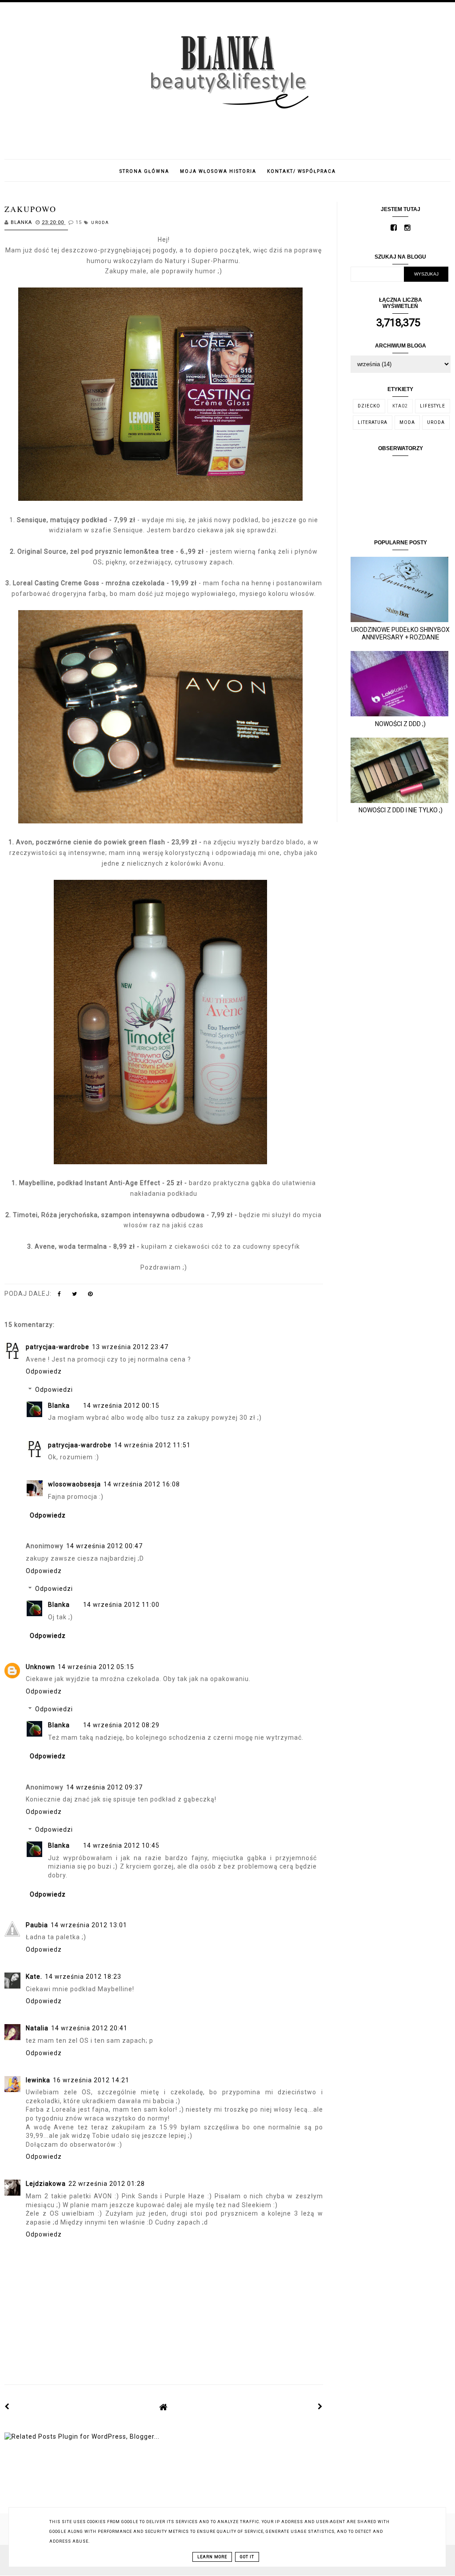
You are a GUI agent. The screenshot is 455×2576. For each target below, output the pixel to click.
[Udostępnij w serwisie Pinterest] (90, 1296)
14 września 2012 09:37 (104, 1787)
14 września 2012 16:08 (142, 1484)
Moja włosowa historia (218, 171)
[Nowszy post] (7, 2407)
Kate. (34, 1977)
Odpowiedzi (54, 1390)
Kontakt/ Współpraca (301, 171)
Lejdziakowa (46, 2184)
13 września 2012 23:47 (130, 1347)
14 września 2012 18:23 (83, 1977)
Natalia (37, 2028)
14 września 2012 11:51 (152, 1445)
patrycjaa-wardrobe (58, 1347)
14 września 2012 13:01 (89, 1925)
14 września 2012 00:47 (104, 1546)
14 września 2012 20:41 (89, 2028)
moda (407, 422)
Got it (247, 2557)
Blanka (59, 1406)
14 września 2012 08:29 (121, 1725)
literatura (373, 422)
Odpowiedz (44, 1371)
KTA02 (400, 406)
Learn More (212, 2557)
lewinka (38, 2080)
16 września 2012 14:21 (91, 2080)
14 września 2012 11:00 (121, 1605)
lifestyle (433, 406)
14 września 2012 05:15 (96, 1667)
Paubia (37, 1925)
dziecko (369, 406)
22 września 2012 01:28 (107, 2184)
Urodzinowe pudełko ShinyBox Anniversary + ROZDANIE (400, 633)
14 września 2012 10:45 (121, 1845)
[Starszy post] (320, 2407)
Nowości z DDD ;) (400, 724)
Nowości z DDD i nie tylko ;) (401, 810)
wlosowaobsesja (74, 1484)
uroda (100, 223)
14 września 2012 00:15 (121, 1406)
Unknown (40, 1667)
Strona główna (144, 171)
